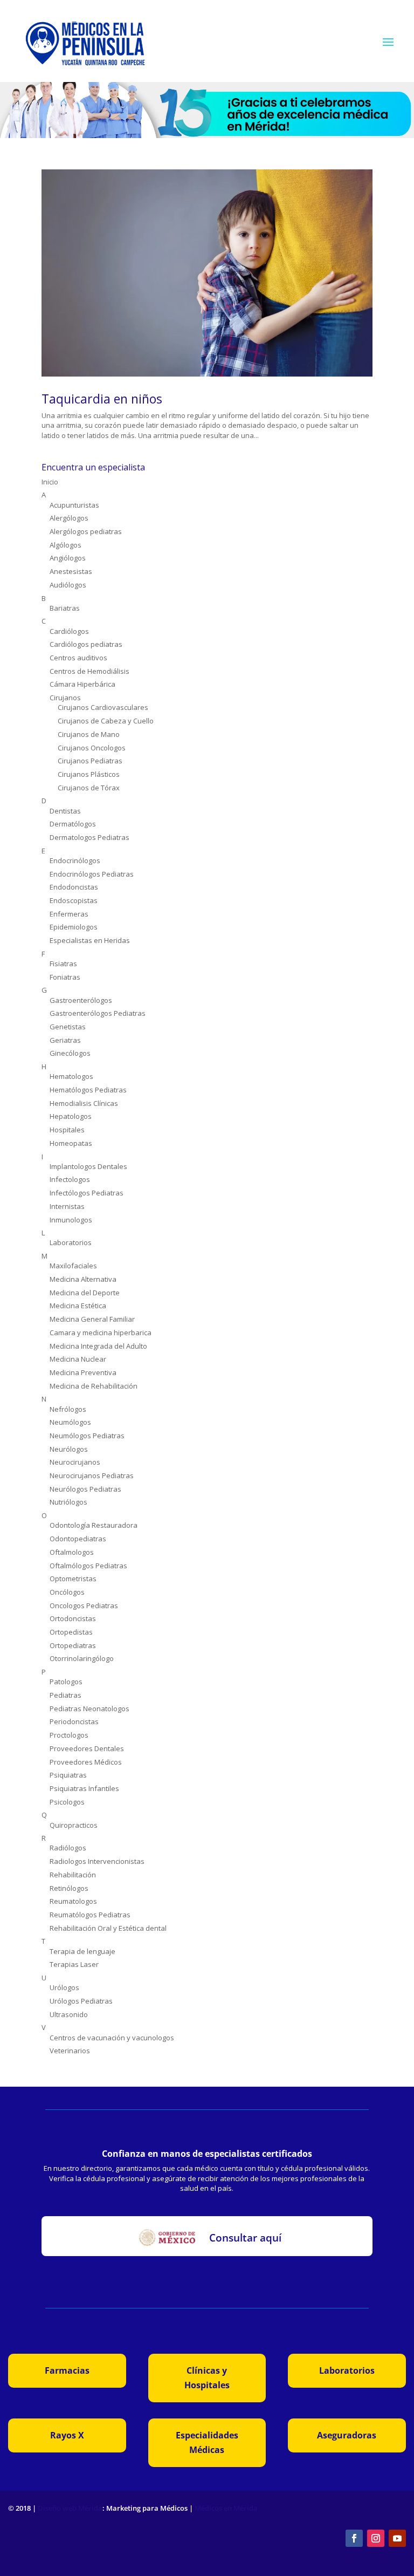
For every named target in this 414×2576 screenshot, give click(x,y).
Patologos (66, 1682)
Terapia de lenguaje (82, 1951)
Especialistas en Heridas (90, 940)
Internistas (67, 1206)
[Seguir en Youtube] (397, 2538)
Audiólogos (68, 585)
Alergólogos (69, 518)
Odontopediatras (78, 1539)
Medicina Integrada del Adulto (98, 1346)
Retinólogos (69, 1888)
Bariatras (65, 608)
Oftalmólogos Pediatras (88, 1566)
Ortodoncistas (73, 1618)
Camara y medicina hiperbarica (101, 1333)
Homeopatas (71, 1143)
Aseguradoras (347, 2435)
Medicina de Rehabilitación (94, 1386)
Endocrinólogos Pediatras (92, 874)
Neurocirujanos (75, 1462)
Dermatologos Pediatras (89, 837)
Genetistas (68, 1027)
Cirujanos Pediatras (90, 761)
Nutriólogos (68, 1502)
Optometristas (73, 1579)
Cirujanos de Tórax (89, 788)
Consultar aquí (245, 2238)
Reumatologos (73, 1901)
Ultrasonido (69, 2014)
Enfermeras (69, 914)
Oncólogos (67, 1592)
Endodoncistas (74, 887)
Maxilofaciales (73, 1266)
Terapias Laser (74, 1964)
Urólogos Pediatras (81, 2001)
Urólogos (64, 1987)
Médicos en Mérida (226, 2508)
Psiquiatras (68, 1775)
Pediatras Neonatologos (89, 1709)
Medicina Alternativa (83, 1279)
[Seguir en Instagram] (376, 2538)
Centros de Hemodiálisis (89, 671)
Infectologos (70, 1179)
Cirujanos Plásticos (89, 774)
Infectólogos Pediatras (87, 1193)
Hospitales (67, 1130)
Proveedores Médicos (86, 1762)
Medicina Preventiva (83, 1372)
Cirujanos (65, 698)
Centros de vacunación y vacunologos (112, 2038)
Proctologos (69, 1735)
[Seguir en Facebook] (354, 2538)
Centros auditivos (78, 658)
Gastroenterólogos (81, 1000)
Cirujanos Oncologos (92, 748)
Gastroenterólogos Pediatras (98, 1013)
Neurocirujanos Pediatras (92, 1475)
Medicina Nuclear (78, 1359)
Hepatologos (71, 1116)
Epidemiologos (74, 927)
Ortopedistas (71, 1632)
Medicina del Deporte (85, 1293)
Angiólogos (68, 558)
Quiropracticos (74, 1825)
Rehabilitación (73, 1875)
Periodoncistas (74, 1721)
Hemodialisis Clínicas (84, 1103)
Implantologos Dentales (88, 1166)
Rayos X (67, 2435)
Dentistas (65, 811)
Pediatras (65, 1695)
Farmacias (67, 2370)
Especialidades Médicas (207, 2442)
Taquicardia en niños (102, 399)
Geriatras (65, 1040)
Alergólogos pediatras (86, 531)
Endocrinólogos (75, 860)
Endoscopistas (74, 900)
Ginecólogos (70, 1053)
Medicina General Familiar (92, 1319)
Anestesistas (71, 571)
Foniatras (65, 977)
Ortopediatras (73, 1645)
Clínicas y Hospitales (207, 2378)
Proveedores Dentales (87, 1748)
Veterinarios (70, 2051)
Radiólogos (68, 1848)
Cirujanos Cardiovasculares (103, 707)
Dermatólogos (73, 824)
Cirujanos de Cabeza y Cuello (106, 721)
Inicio (50, 482)
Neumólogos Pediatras (87, 1436)
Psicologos (67, 1802)
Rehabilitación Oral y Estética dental (108, 1928)
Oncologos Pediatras (84, 1605)
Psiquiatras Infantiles (84, 1788)
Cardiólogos (69, 631)
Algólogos (65, 545)
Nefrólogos (68, 1409)
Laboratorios (71, 1242)
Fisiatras (63, 964)
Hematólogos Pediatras (88, 1090)
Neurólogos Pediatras (85, 1489)
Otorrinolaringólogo (82, 1658)
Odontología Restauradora (94, 1525)
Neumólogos (70, 1422)
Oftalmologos (72, 1552)
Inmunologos (71, 1220)
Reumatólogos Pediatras (90, 1915)
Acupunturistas (74, 505)
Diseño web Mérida (70, 2508)
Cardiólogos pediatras (86, 644)
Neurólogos (69, 1449)
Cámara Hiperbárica (82, 684)
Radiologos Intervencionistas (97, 1861)
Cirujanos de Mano (89, 734)
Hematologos (71, 1076)
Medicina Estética (78, 1306)
